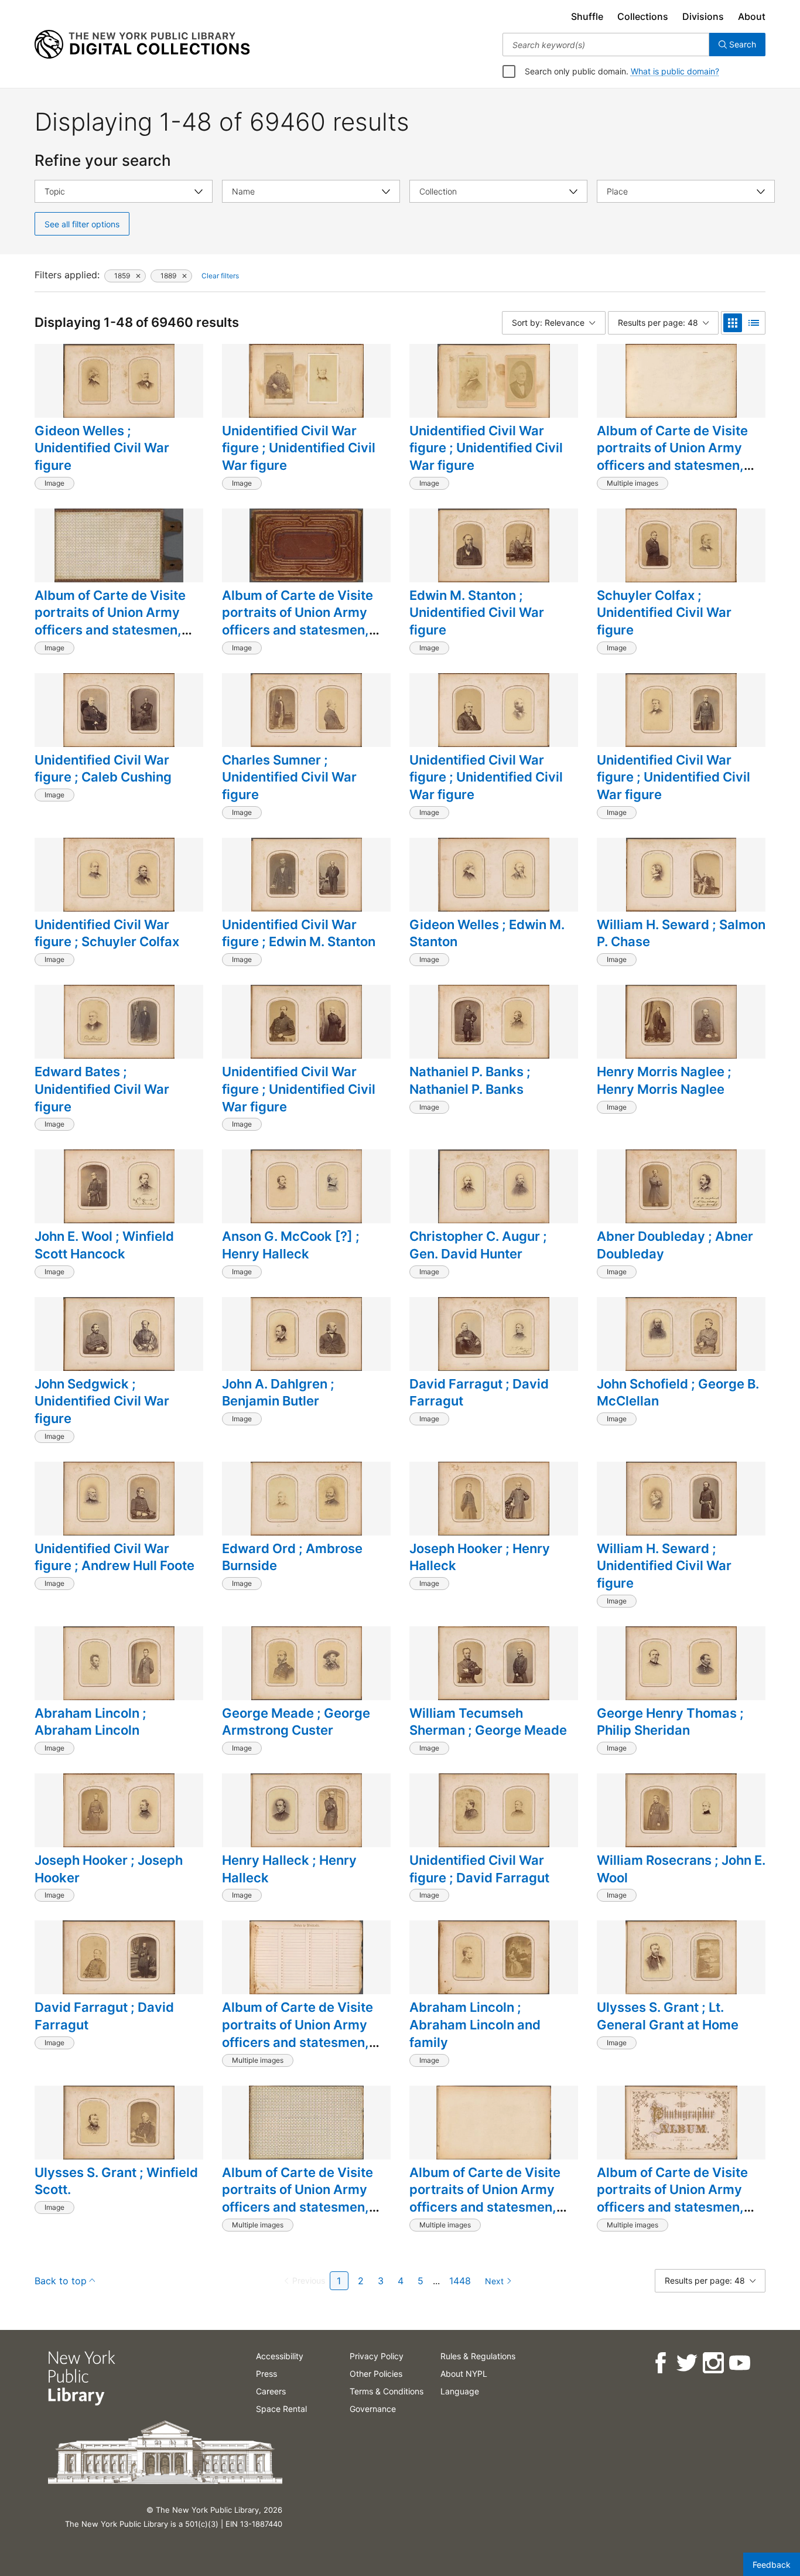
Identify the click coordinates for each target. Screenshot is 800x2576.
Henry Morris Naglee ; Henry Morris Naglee (664, 1080)
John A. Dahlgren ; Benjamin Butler (278, 1393)
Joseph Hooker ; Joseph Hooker (109, 1869)
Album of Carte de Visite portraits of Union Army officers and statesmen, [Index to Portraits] (298, 2033)
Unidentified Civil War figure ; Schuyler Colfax (107, 933)
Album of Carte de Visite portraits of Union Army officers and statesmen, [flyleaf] (485, 2198)
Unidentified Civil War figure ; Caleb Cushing (103, 769)
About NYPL (464, 2374)
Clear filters (220, 276)
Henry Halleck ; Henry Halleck (289, 1869)
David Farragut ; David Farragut (479, 1393)
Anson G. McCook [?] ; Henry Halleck (291, 1245)
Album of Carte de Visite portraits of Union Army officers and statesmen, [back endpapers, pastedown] (110, 630)
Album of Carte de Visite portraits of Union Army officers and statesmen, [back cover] (298, 621)
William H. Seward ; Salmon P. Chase (681, 933)
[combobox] (606, 45)
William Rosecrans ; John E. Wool (681, 1869)
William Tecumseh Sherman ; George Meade (488, 1722)
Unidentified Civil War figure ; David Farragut (479, 1869)
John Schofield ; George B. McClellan (678, 1393)
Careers (271, 2391)
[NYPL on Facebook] (660, 2363)
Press (266, 2374)
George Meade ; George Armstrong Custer (296, 1722)
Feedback (772, 2565)
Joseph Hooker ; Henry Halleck (480, 1557)
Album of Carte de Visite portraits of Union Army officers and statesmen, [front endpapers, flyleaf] (300, 2198)
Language (460, 2391)
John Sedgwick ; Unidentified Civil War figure (102, 1401)
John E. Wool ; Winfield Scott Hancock (104, 1245)
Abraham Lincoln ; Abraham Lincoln (90, 1722)
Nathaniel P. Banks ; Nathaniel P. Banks (470, 1080)
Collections (643, 16)
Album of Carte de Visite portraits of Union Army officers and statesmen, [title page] (672, 2198)
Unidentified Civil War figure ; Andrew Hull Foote (114, 1557)
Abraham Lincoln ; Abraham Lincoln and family (475, 2024)
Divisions (703, 16)
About (752, 16)
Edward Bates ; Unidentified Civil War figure (102, 1089)
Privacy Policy (377, 2356)
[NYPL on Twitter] (686, 2363)
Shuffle (587, 16)
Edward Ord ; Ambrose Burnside (292, 1557)
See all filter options (82, 224)
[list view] (754, 323)
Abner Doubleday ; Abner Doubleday (675, 1245)
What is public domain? (675, 71)
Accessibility (280, 2356)
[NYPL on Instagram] (712, 2363)
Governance (373, 2409)
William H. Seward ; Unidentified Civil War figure (664, 1566)
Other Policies (376, 2374)
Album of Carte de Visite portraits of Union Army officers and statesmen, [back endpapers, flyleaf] (676, 457)
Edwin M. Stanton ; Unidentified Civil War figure (477, 613)
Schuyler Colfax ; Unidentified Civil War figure (664, 613)
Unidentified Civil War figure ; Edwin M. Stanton (299, 933)
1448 (460, 2281)
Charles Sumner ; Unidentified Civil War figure (289, 777)
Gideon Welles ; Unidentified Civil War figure (102, 448)
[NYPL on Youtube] (739, 2363)
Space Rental (281, 2409)
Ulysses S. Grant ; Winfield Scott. (116, 2181)
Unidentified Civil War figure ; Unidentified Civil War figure (299, 448)
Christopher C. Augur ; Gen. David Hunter (478, 1245)
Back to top (61, 2281)
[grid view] (733, 323)
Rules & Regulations (478, 2356)
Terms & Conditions (387, 2391)
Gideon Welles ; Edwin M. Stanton (487, 933)
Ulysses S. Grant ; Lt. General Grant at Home (668, 2016)
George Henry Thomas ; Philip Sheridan (670, 1722)
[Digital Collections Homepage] (142, 45)
